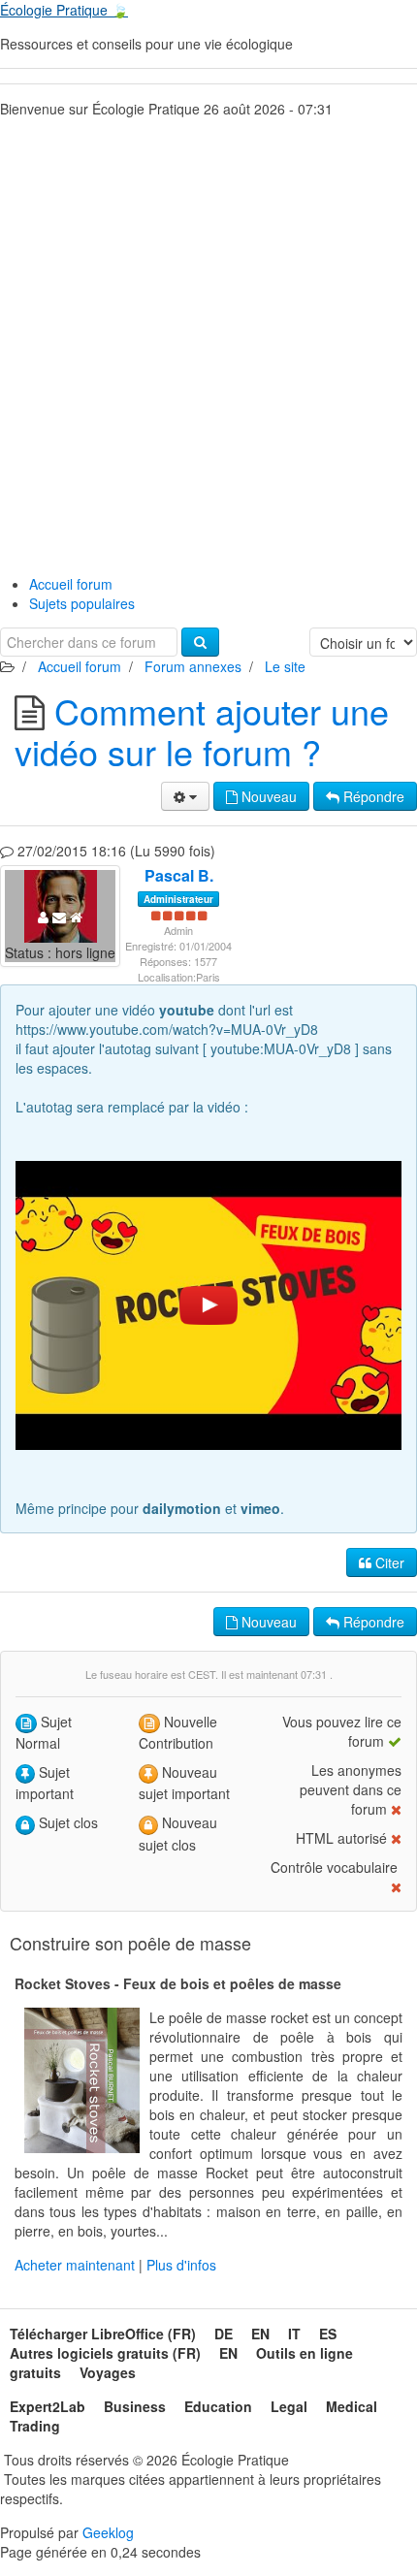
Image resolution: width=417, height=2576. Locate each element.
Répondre (372, 796)
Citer (388, 1562)
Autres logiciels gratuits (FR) (105, 2353)
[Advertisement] (208, 341)
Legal (289, 2406)
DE (224, 2334)
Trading (35, 2426)
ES (328, 2334)
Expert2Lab (48, 2406)
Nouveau (267, 796)
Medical (352, 2406)
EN (260, 2334)
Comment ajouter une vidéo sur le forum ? (202, 731)
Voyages (108, 2372)
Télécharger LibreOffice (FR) (103, 2334)
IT (294, 2334)
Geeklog (108, 2532)
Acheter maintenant (75, 2265)
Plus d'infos (181, 2265)
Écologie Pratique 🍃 (64, 10)
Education (218, 2406)
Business (135, 2406)
